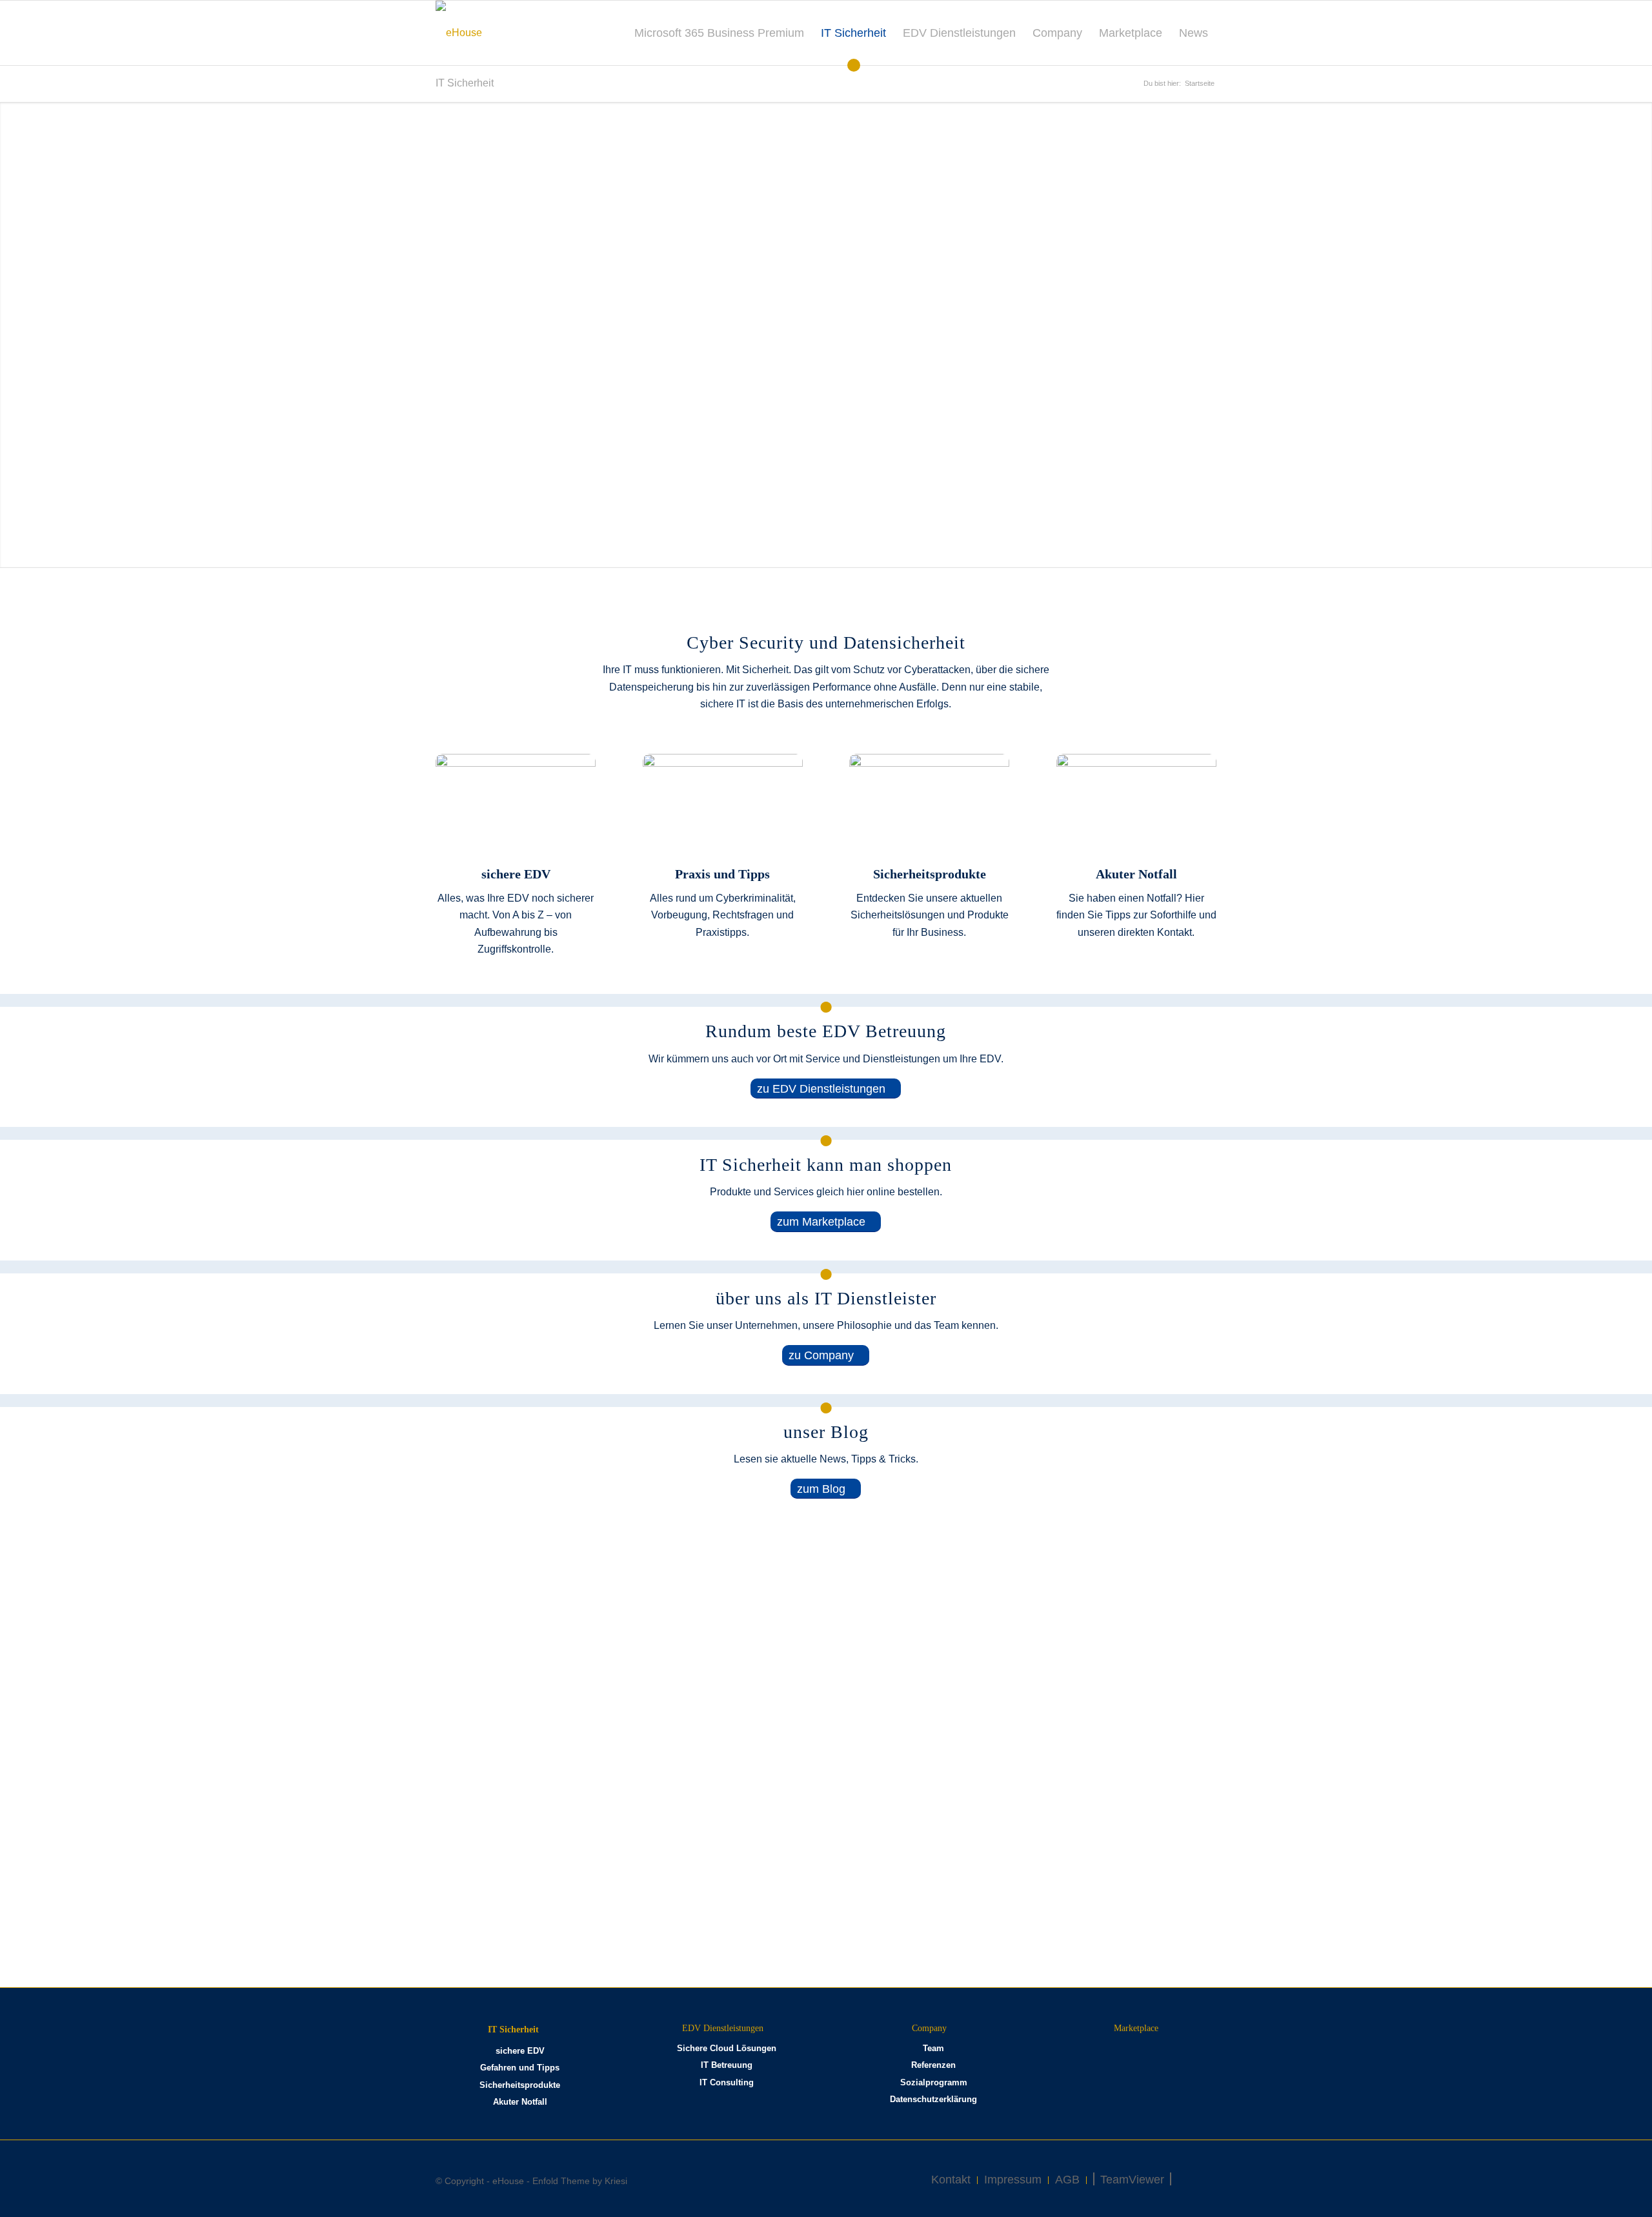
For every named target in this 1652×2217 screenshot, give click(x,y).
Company (929, 2028)
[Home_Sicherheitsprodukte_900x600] (929, 807)
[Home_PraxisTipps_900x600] (723, 807)
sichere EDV (520, 2051)
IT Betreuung (727, 2065)
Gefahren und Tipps (520, 2068)
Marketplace (1136, 2028)
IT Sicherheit (465, 83)
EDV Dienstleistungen (723, 2028)
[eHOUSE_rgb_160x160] (459, 33)
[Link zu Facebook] (1200, 2179)
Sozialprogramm (934, 2082)
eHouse (508, 2181)
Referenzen (933, 2065)
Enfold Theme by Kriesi (580, 2181)
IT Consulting (727, 2082)
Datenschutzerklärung (933, 2099)
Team (933, 2048)
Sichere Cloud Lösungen (727, 2048)
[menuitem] (719, 33)
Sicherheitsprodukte (520, 2085)
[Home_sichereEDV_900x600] (516, 807)
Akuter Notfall (520, 2102)
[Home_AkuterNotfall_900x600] (1136, 807)
